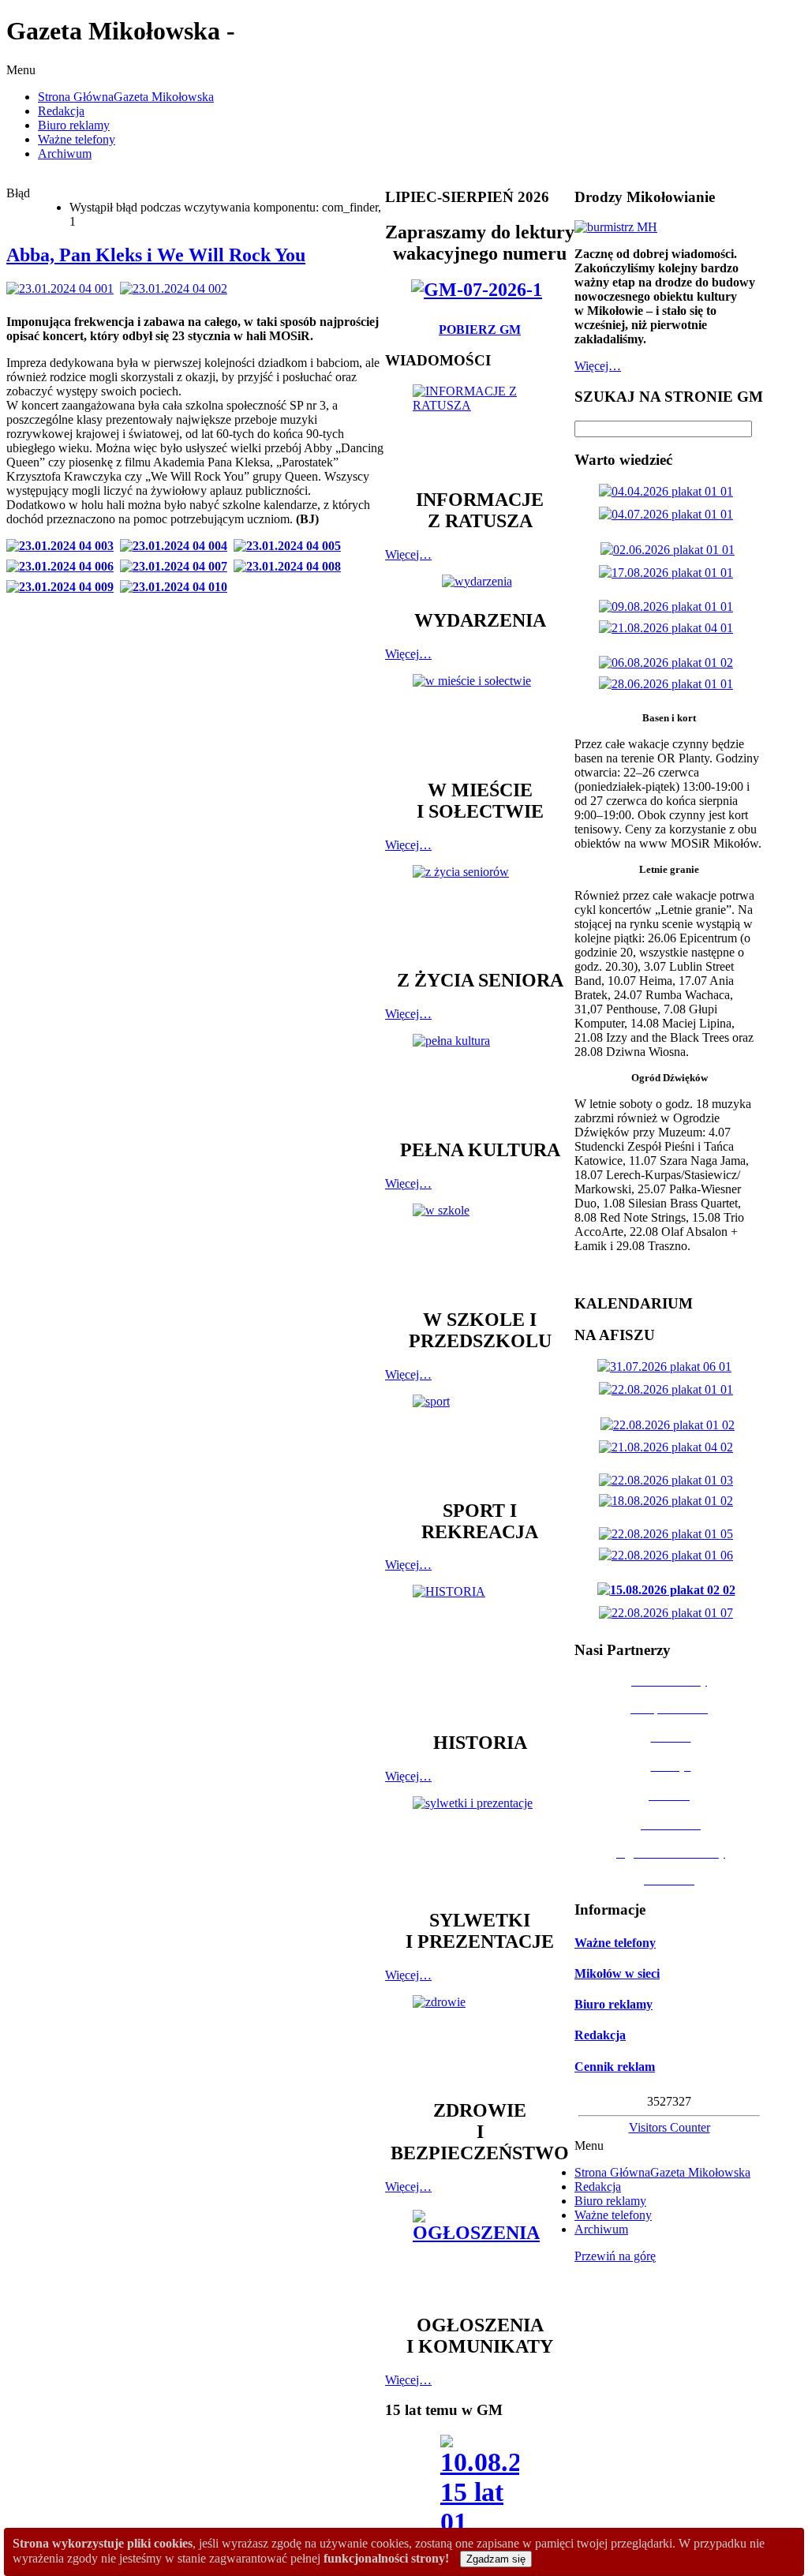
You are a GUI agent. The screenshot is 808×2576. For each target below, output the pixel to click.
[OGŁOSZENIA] (480, 2254)
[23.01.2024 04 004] (177, 546)
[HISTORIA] (480, 1651)
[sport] (480, 1440)
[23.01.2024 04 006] (63, 566)
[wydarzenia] (480, 581)
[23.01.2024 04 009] (63, 587)
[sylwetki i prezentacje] (480, 1845)
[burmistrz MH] (616, 227)
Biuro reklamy (613, 2004)
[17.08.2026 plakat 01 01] (669, 573)
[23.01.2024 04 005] (290, 546)
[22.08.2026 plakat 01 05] (669, 1534)
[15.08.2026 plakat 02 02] (670, 1590)
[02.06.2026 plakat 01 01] (671, 550)
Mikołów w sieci (617, 1973)
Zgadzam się (496, 2559)
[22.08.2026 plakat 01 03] (669, 1480)
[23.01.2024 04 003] (63, 546)
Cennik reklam (615, 2067)
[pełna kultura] (480, 1079)
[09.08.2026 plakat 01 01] (669, 607)
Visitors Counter (670, 2127)
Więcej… (408, 554)
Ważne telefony (615, 1943)
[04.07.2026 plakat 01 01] (669, 514)
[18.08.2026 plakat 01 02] (669, 1501)
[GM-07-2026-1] (480, 290)
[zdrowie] (480, 2040)
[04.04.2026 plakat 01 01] (669, 491)
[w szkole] (480, 1249)
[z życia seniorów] (480, 910)
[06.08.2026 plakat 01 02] (669, 663)
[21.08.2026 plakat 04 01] (669, 628)
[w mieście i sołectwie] (480, 719)
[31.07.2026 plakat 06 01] (668, 1367)
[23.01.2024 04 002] (177, 288)
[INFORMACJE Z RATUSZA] (480, 429)
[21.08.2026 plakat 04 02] (669, 1447)
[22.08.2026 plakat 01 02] (671, 1425)
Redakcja (600, 2035)
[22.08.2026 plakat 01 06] (669, 1555)
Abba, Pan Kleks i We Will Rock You (156, 255)
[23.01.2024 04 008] (290, 566)
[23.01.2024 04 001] (63, 288)
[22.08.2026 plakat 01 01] (669, 1389)
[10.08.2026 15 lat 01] (480, 2490)
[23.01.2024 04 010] (177, 587)
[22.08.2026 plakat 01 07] (669, 1613)
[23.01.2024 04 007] (177, 566)
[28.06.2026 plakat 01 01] (669, 684)
